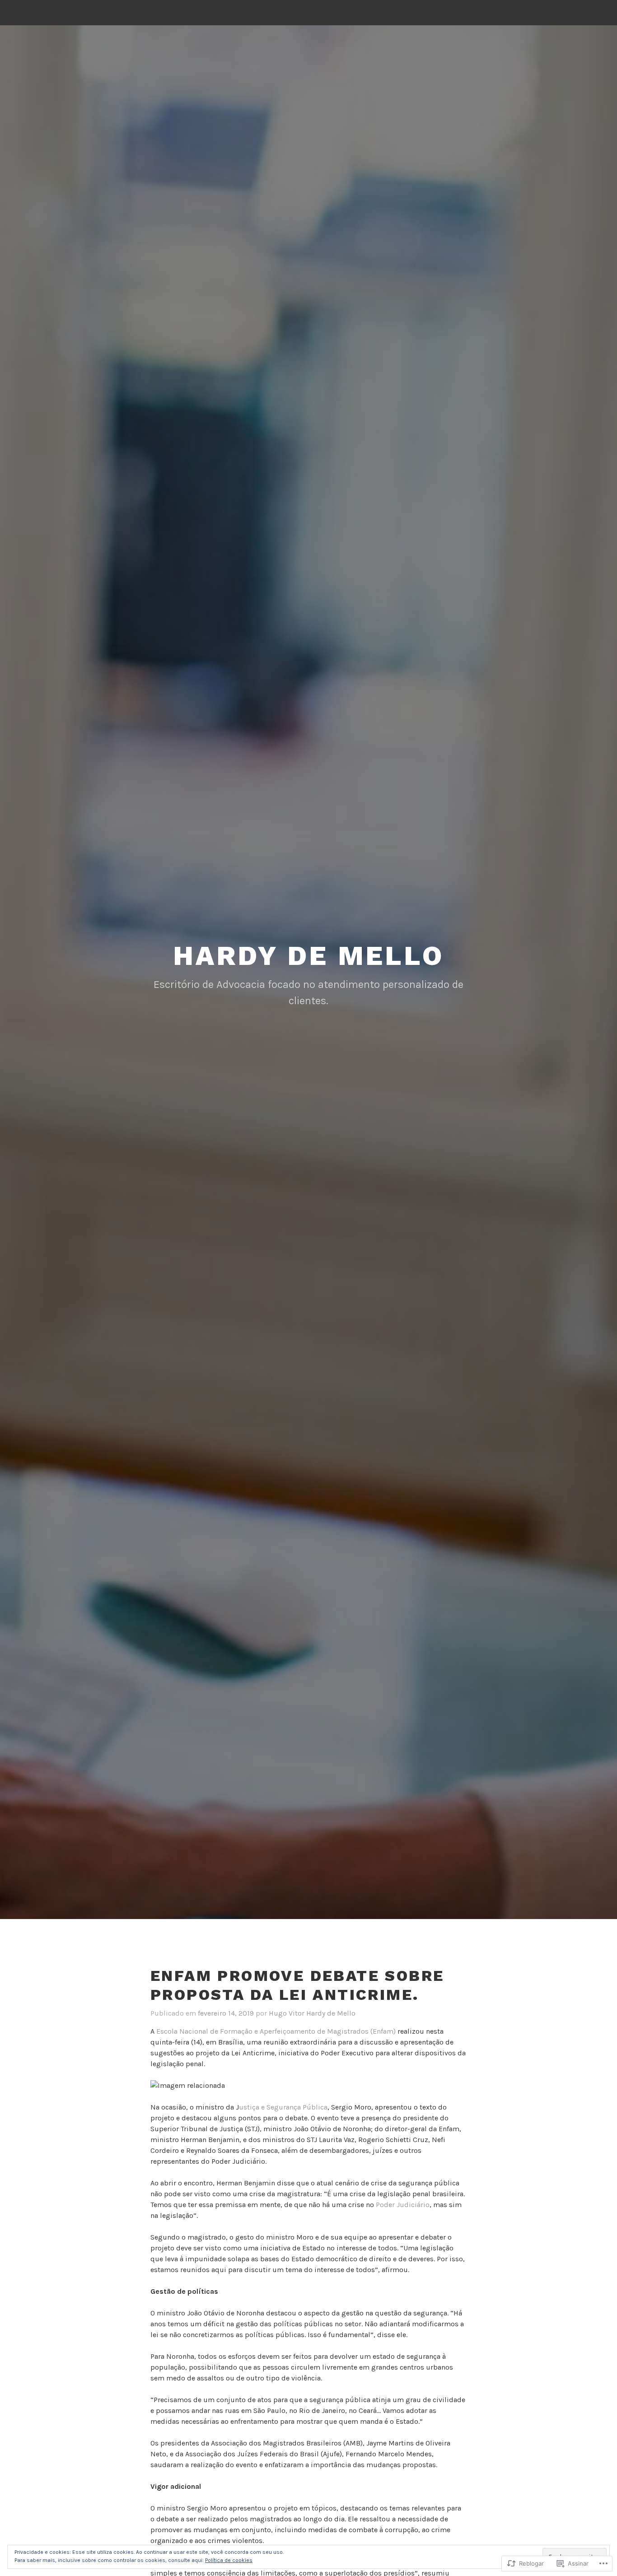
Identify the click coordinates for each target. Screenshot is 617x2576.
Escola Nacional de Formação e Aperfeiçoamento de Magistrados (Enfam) (277, 2031)
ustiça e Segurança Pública (283, 2107)
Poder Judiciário (403, 2205)
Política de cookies (229, 2560)
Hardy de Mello (308, 956)
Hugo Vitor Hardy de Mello (312, 2013)
